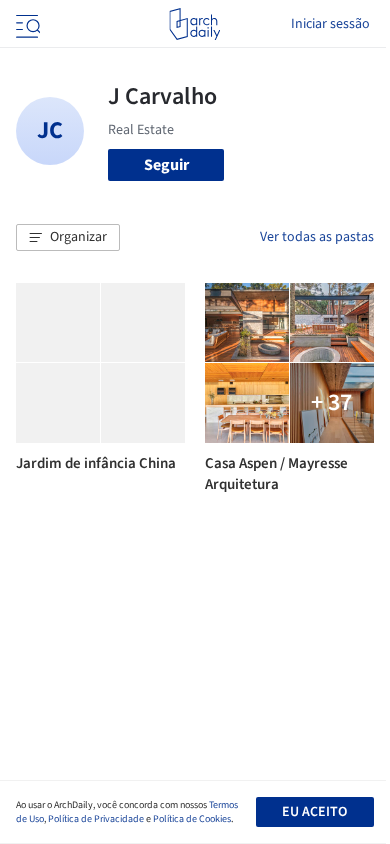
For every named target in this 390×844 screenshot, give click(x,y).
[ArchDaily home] (194, 24)
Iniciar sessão (330, 24)
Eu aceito (314, 812)
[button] (68, 238)
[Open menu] (26, 24)
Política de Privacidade (96, 819)
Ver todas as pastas (317, 237)
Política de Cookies (192, 819)
